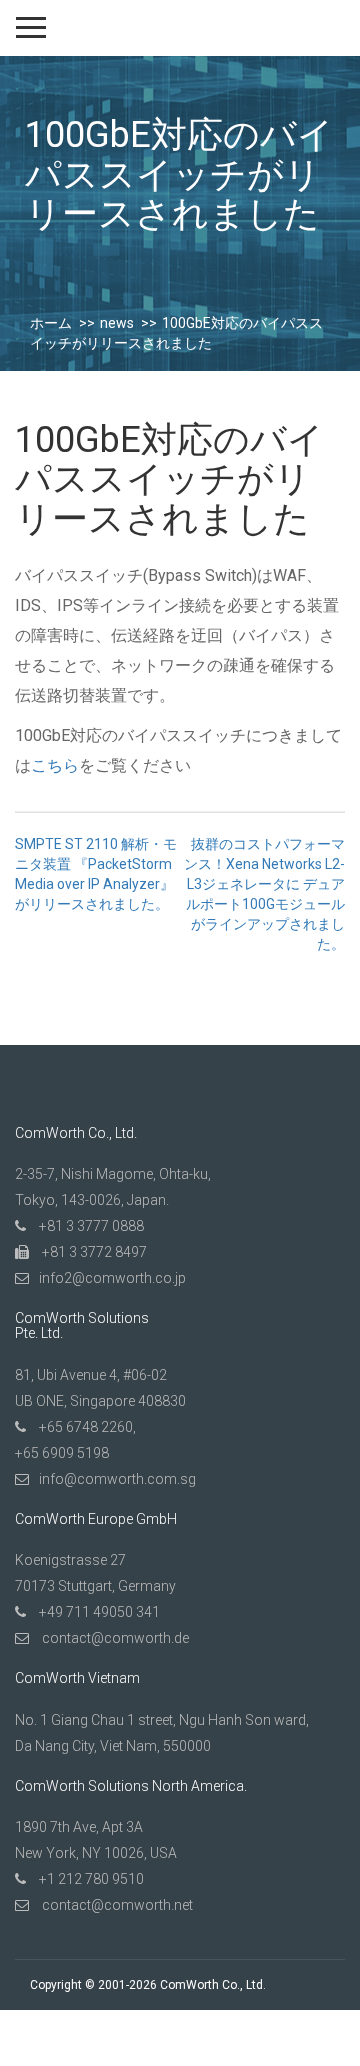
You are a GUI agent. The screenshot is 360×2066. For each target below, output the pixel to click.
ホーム (51, 323)
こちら (55, 765)
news (117, 323)
